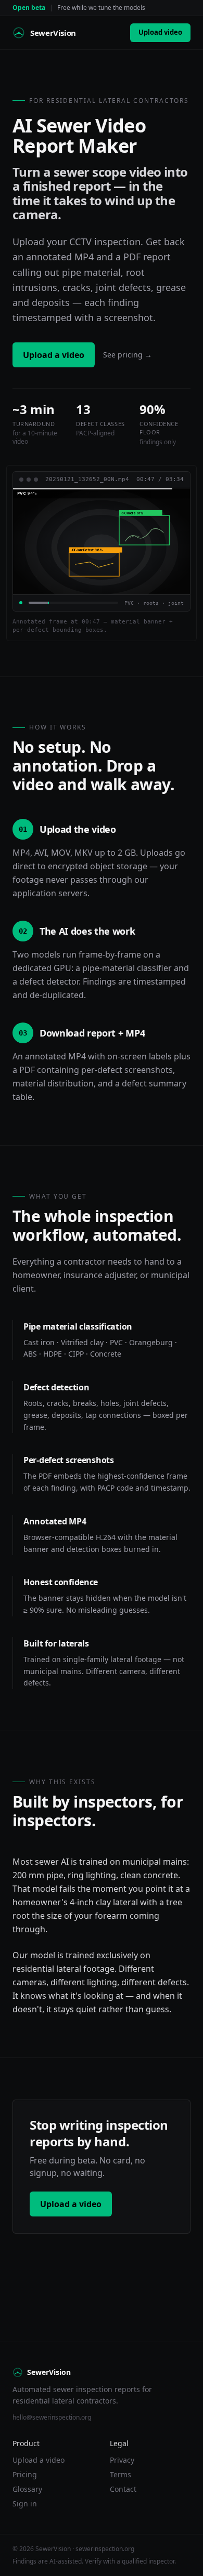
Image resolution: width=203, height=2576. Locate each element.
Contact (123, 2489)
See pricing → (128, 355)
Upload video (160, 32)
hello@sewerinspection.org (52, 2417)
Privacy (122, 2460)
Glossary (27, 2489)
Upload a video (54, 355)
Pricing (25, 2474)
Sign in (25, 2504)
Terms (120, 2474)
